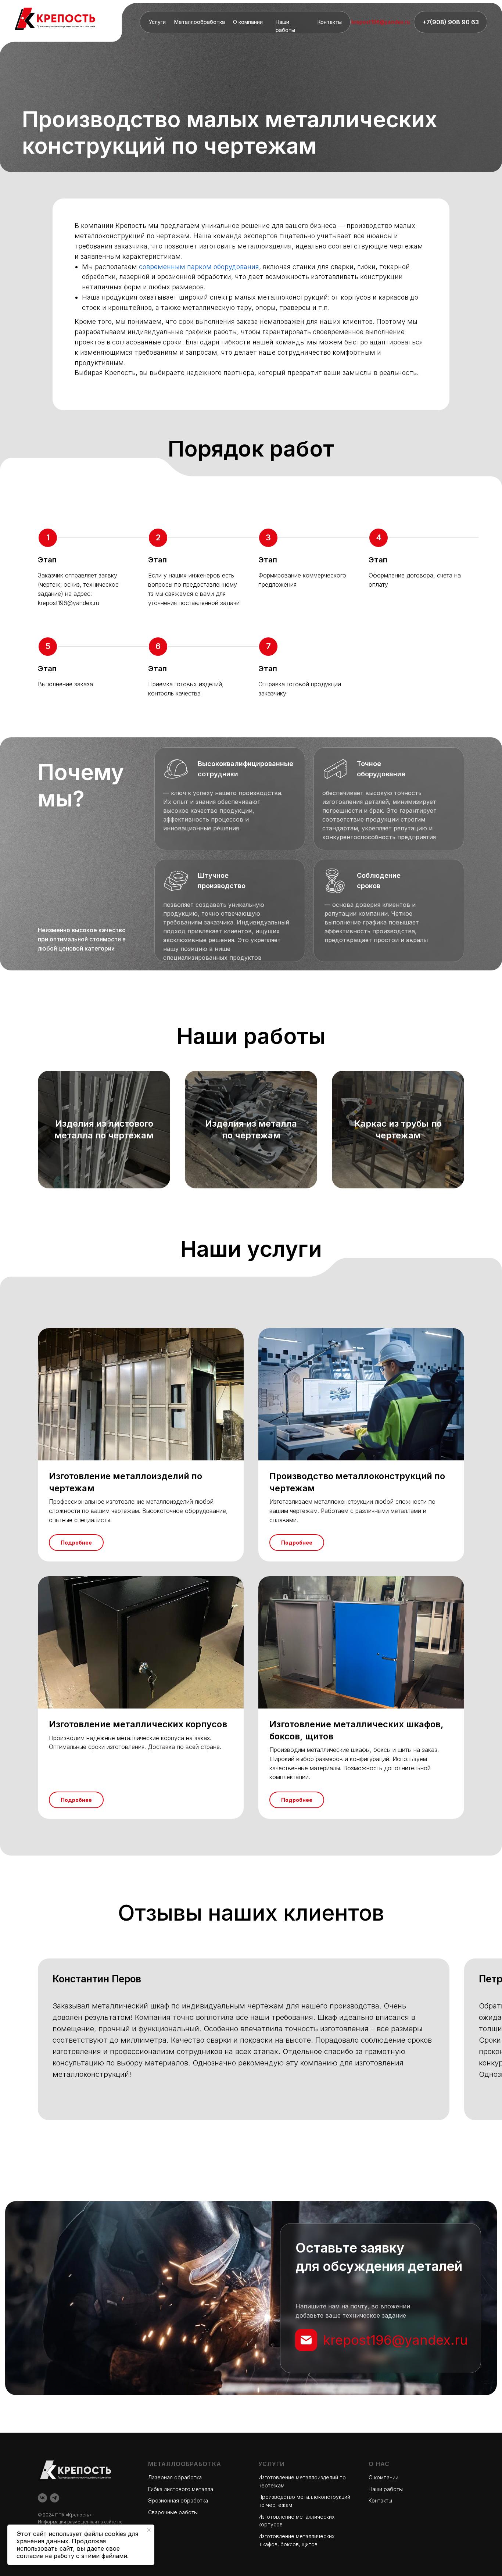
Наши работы (386, 2489)
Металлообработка (200, 22)
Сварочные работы (173, 2512)
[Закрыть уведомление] (149, 2530)
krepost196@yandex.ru (381, 22)
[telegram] (55, 2498)
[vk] (42, 2498)
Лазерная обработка (175, 2477)
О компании (248, 22)
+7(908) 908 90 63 (451, 22)
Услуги (157, 22)
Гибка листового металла (181, 2489)
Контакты (330, 22)
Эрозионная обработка (178, 2500)
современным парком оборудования (199, 267)
